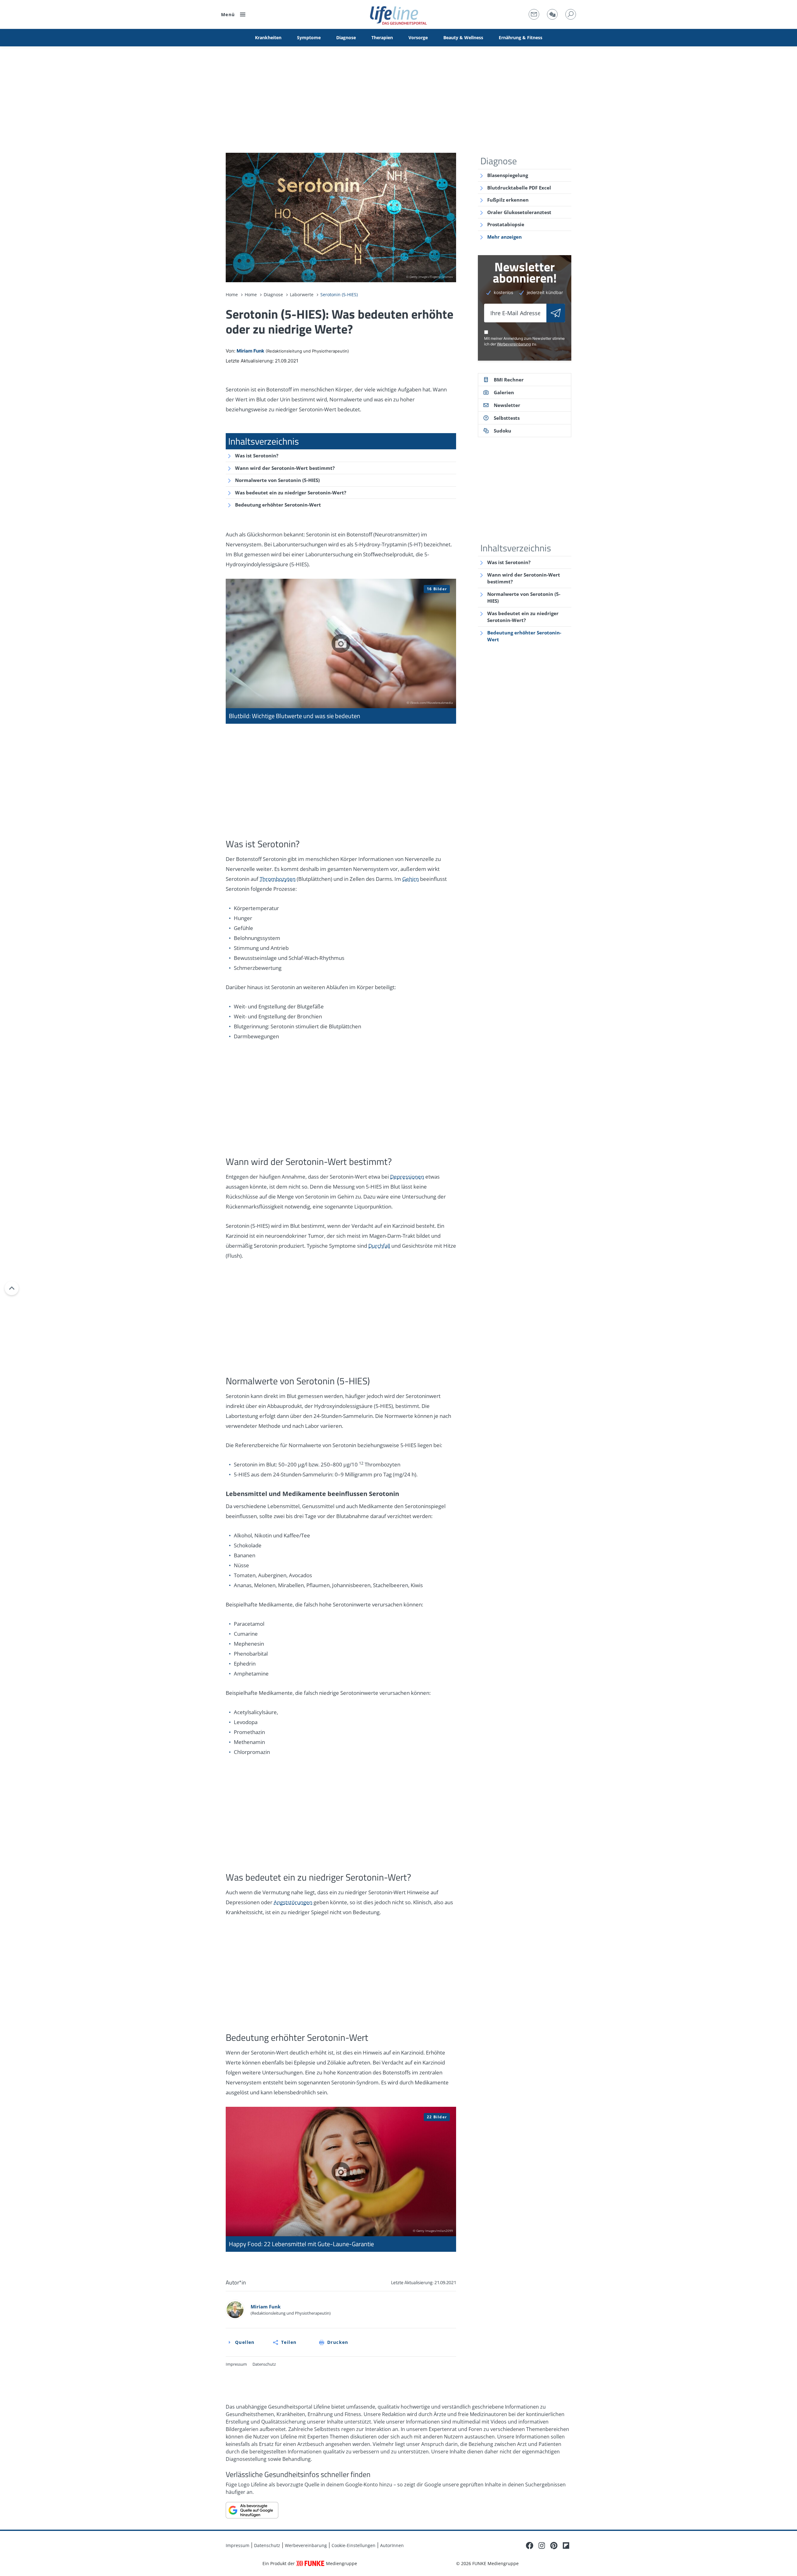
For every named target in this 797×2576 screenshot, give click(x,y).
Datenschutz (264, 2364)
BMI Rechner (509, 380)
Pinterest (554, 2546)
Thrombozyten (278, 879)
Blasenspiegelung (508, 175)
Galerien (504, 392)
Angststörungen (293, 1902)
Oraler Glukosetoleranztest (519, 212)
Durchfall (379, 1246)
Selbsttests (507, 418)
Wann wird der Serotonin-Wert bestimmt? (285, 468)
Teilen (289, 2342)
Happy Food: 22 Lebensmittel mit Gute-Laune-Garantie (341, 2179)
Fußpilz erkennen (508, 200)
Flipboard (566, 2546)
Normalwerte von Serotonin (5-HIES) (277, 480)
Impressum (236, 2364)
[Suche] (571, 14)
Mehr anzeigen (505, 237)
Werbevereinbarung (514, 344)
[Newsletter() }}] (534, 14)
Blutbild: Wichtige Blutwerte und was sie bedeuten (341, 651)
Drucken (338, 2342)
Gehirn (410, 879)
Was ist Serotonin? (257, 456)
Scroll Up (12, 1288)
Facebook (530, 2546)
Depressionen (407, 1177)
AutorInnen (392, 2545)
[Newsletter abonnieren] (556, 313)
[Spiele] (552, 14)
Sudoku (502, 431)
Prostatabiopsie (506, 224)
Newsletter (507, 405)
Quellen (245, 2342)
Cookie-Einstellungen (354, 2545)
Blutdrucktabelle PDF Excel (519, 188)
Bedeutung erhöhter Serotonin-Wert (278, 505)
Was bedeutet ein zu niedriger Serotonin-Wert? (291, 493)
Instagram (542, 2546)
